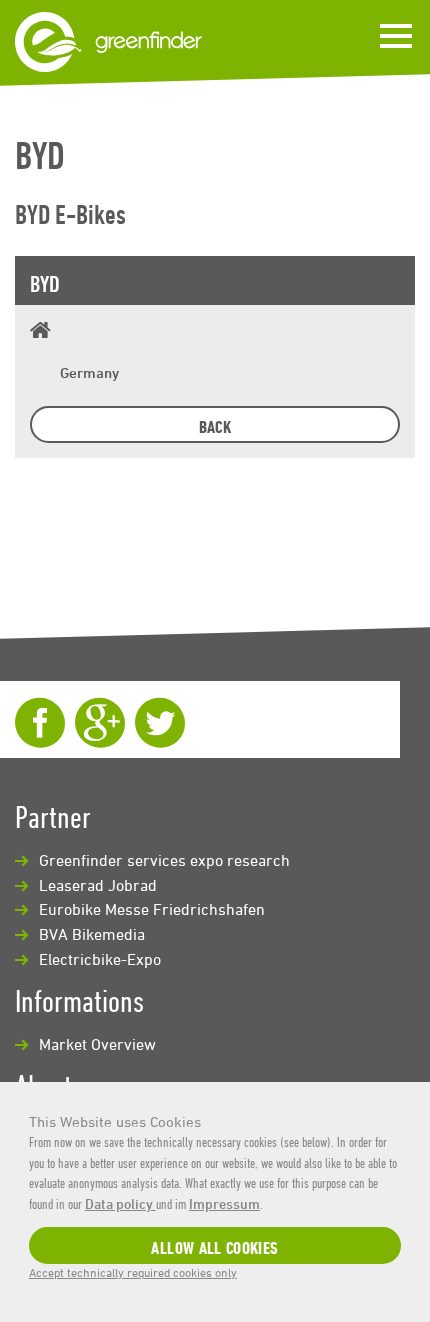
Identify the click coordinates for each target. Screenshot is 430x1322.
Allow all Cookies (214, 1247)
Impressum (224, 1203)
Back (215, 426)
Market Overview (97, 1044)
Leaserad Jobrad (98, 885)
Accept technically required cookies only (133, 1272)
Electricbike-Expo (100, 959)
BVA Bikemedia (92, 934)
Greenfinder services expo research (164, 860)
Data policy (120, 1203)
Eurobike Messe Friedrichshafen (152, 909)
